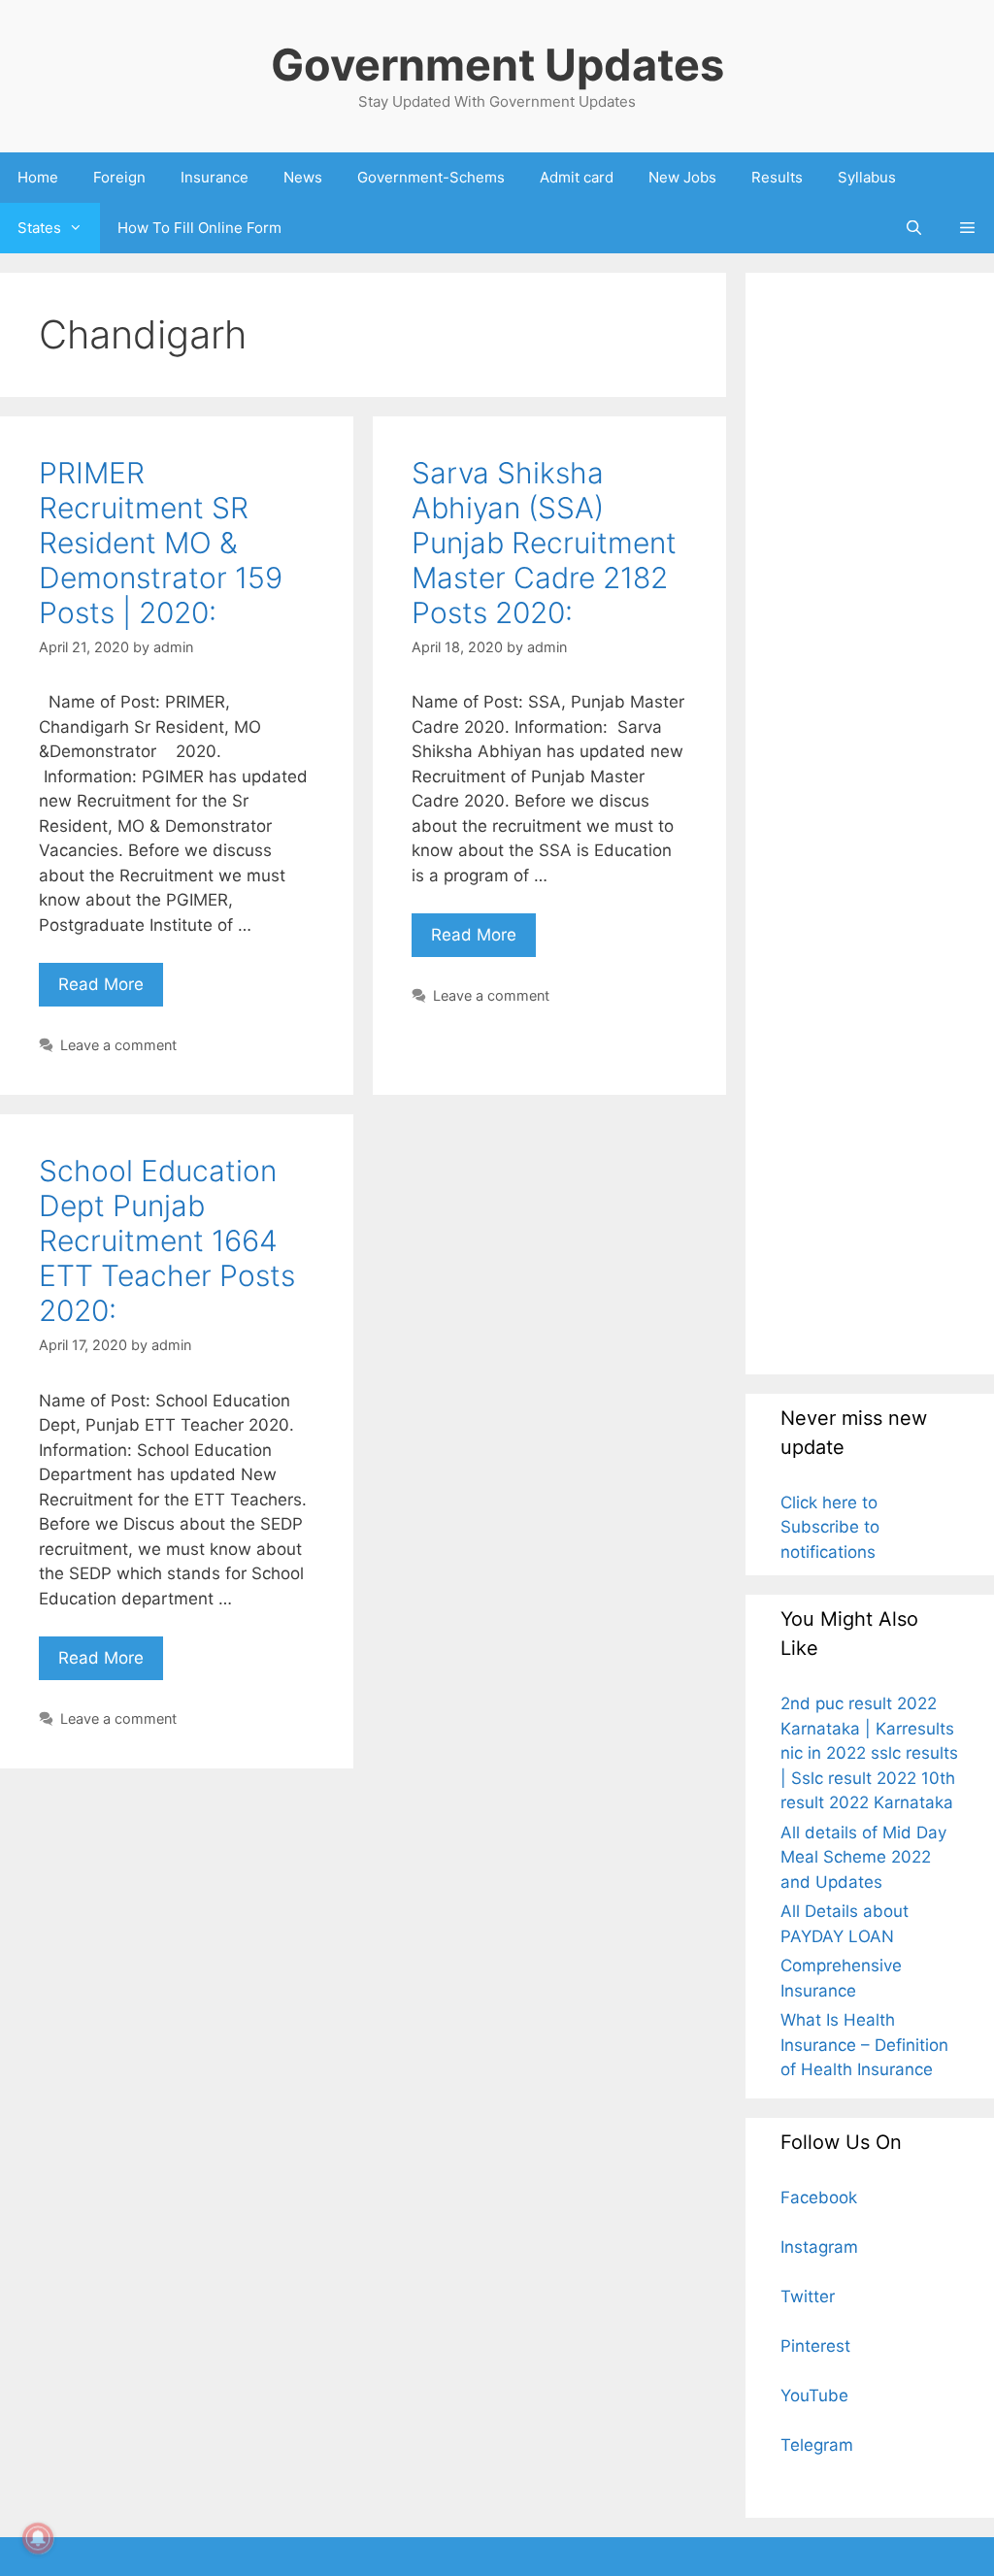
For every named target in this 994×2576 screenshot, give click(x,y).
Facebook (819, 2197)
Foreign (119, 177)
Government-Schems (431, 177)
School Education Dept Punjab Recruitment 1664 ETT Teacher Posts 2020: (167, 1240)
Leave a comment (118, 1045)
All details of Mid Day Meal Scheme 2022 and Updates (863, 1857)
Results (777, 177)
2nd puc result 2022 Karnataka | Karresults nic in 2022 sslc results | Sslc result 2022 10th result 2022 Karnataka (869, 1753)
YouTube (814, 2395)
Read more (111, 978)
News (303, 177)
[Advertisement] (870, 823)
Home (38, 177)
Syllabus (867, 177)
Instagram (819, 2247)
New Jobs (682, 177)
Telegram (817, 2445)
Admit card (577, 177)
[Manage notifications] (38, 2538)
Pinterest (815, 2346)
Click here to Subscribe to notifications (830, 1527)
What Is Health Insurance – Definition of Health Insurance (864, 2045)
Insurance (215, 177)
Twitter (808, 2296)
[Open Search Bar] (913, 228)
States (39, 228)
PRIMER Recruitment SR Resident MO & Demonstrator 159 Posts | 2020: (161, 543)
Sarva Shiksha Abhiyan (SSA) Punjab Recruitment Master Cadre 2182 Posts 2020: (544, 543)
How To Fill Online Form (199, 228)
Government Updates (497, 65)
